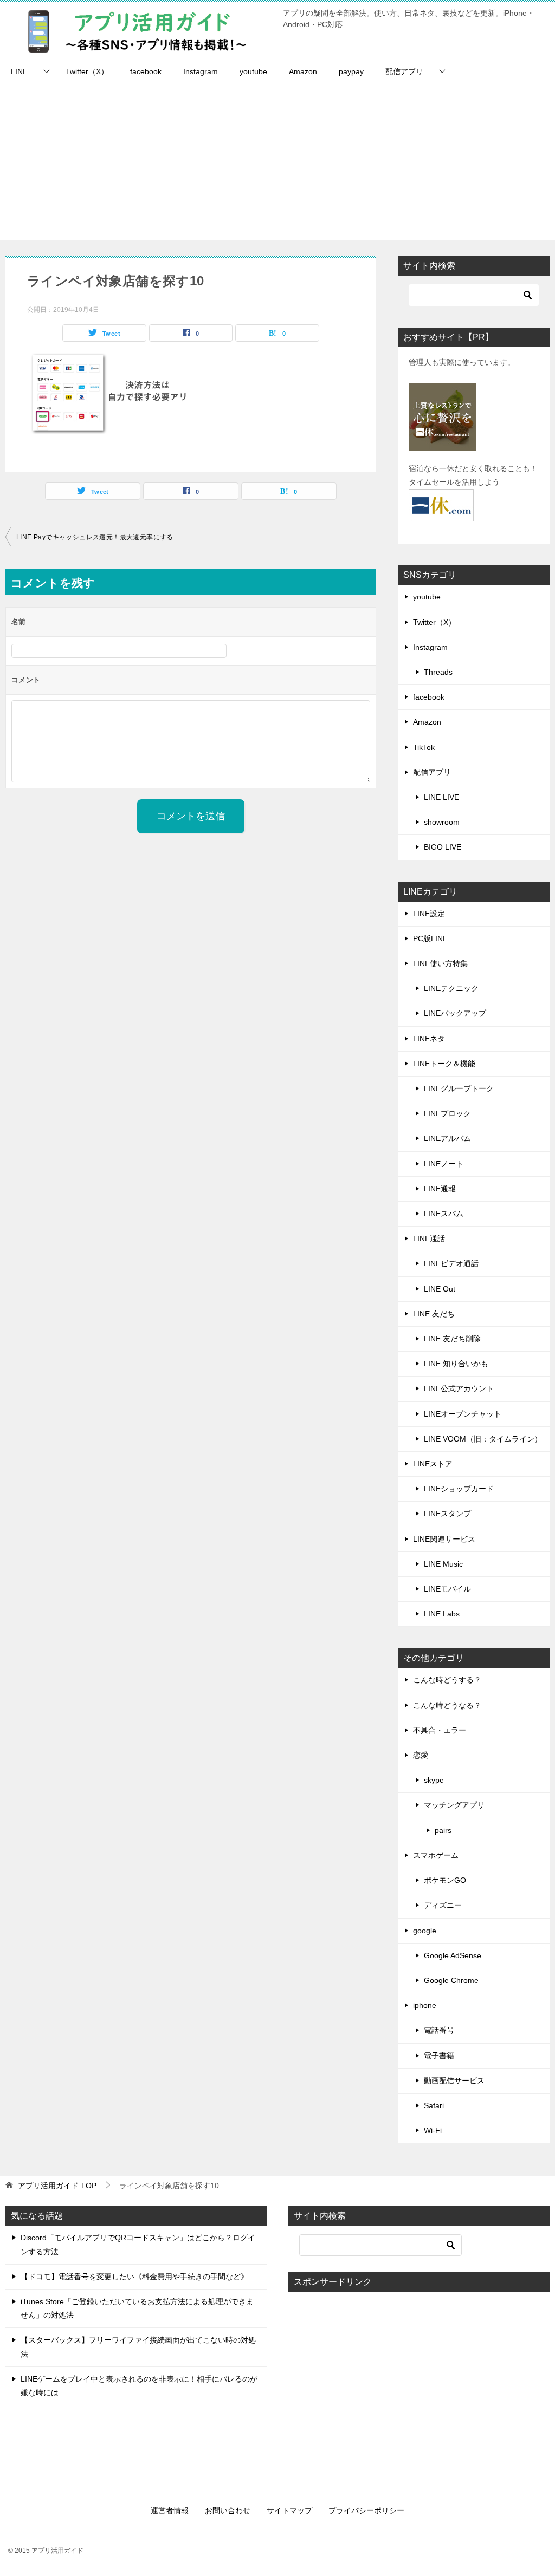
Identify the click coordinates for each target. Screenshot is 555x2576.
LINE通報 (440, 1189)
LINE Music (443, 1564)
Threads (438, 672)
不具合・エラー (440, 1730)
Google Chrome (451, 1980)
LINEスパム (444, 1214)
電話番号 (439, 2030)
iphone (425, 2005)
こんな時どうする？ (447, 1680)
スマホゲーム (436, 1855)
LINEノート (444, 1164)
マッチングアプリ (454, 1805)
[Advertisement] (277, 164)
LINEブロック (447, 1113)
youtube (253, 71)
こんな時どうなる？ (447, 1705)
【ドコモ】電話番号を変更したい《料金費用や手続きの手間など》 (134, 2277)
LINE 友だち (434, 1314)
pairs (443, 1830)
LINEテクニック (451, 988)
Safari (434, 2105)
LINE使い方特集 (440, 963)
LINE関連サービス (444, 1539)
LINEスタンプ (447, 1514)
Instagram (201, 71)
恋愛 (421, 1755)
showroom (442, 822)
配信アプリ (404, 71)
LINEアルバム (447, 1138)
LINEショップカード (459, 1489)
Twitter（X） (87, 71)
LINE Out (440, 1289)
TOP (57, 2186)
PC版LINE (430, 938)
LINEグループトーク (459, 1088)
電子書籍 (439, 2056)
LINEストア (433, 1464)
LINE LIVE (441, 797)
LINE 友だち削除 (452, 1339)
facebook (146, 71)
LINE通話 (429, 1238)
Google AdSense (453, 1955)
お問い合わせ (228, 2510)
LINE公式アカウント (459, 1388)
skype (434, 1780)
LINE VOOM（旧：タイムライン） (483, 1439)
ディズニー (443, 1905)
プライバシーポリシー (366, 2510)
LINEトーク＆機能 (444, 1064)
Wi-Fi (433, 2130)
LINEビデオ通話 (451, 1263)
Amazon (303, 71)
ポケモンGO (445, 1880)
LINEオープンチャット (463, 1414)
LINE (19, 71)
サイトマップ (289, 2510)
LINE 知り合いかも (456, 1364)
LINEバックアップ (455, 1013)
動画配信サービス (454, 2081)
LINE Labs (442, 1614)
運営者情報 (170, 2510)
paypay (351, 71)
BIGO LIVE (443, 847)
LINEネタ (429, 1039)
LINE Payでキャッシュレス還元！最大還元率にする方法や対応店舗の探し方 (104, 537)
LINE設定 (429, 914)
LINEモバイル (447, 1589)
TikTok (424, 747)
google (425, 1931)
